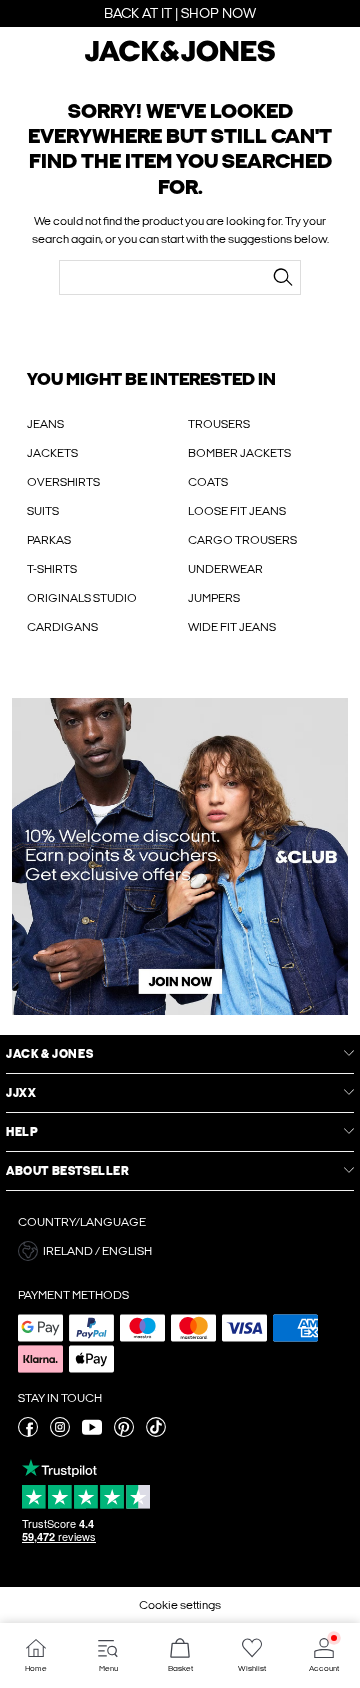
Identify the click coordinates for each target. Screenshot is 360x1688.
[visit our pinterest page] (124, 1433)
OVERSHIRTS (63, 482)
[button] (180, 1251)
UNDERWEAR (225, 569)
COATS (208, 482)
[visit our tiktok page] (156, 1433)
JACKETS (52, 453)
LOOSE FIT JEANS (237, 511)
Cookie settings (180, 1605)
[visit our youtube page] (92, 1433)
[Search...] (283, 277)
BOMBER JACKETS (239, 453)
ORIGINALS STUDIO (82, 598)
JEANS (45, 424)
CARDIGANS (62, 627)
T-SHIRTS (52, 569)
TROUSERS (219, 424)
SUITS (43, 511)
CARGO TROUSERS (242, 540)
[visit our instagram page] (60, 1433)
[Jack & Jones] (180, 59)
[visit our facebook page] (28, 1433)
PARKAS (49, 540)
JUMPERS (214, 598)
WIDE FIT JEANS (232, 627)
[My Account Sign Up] (180, 856)
